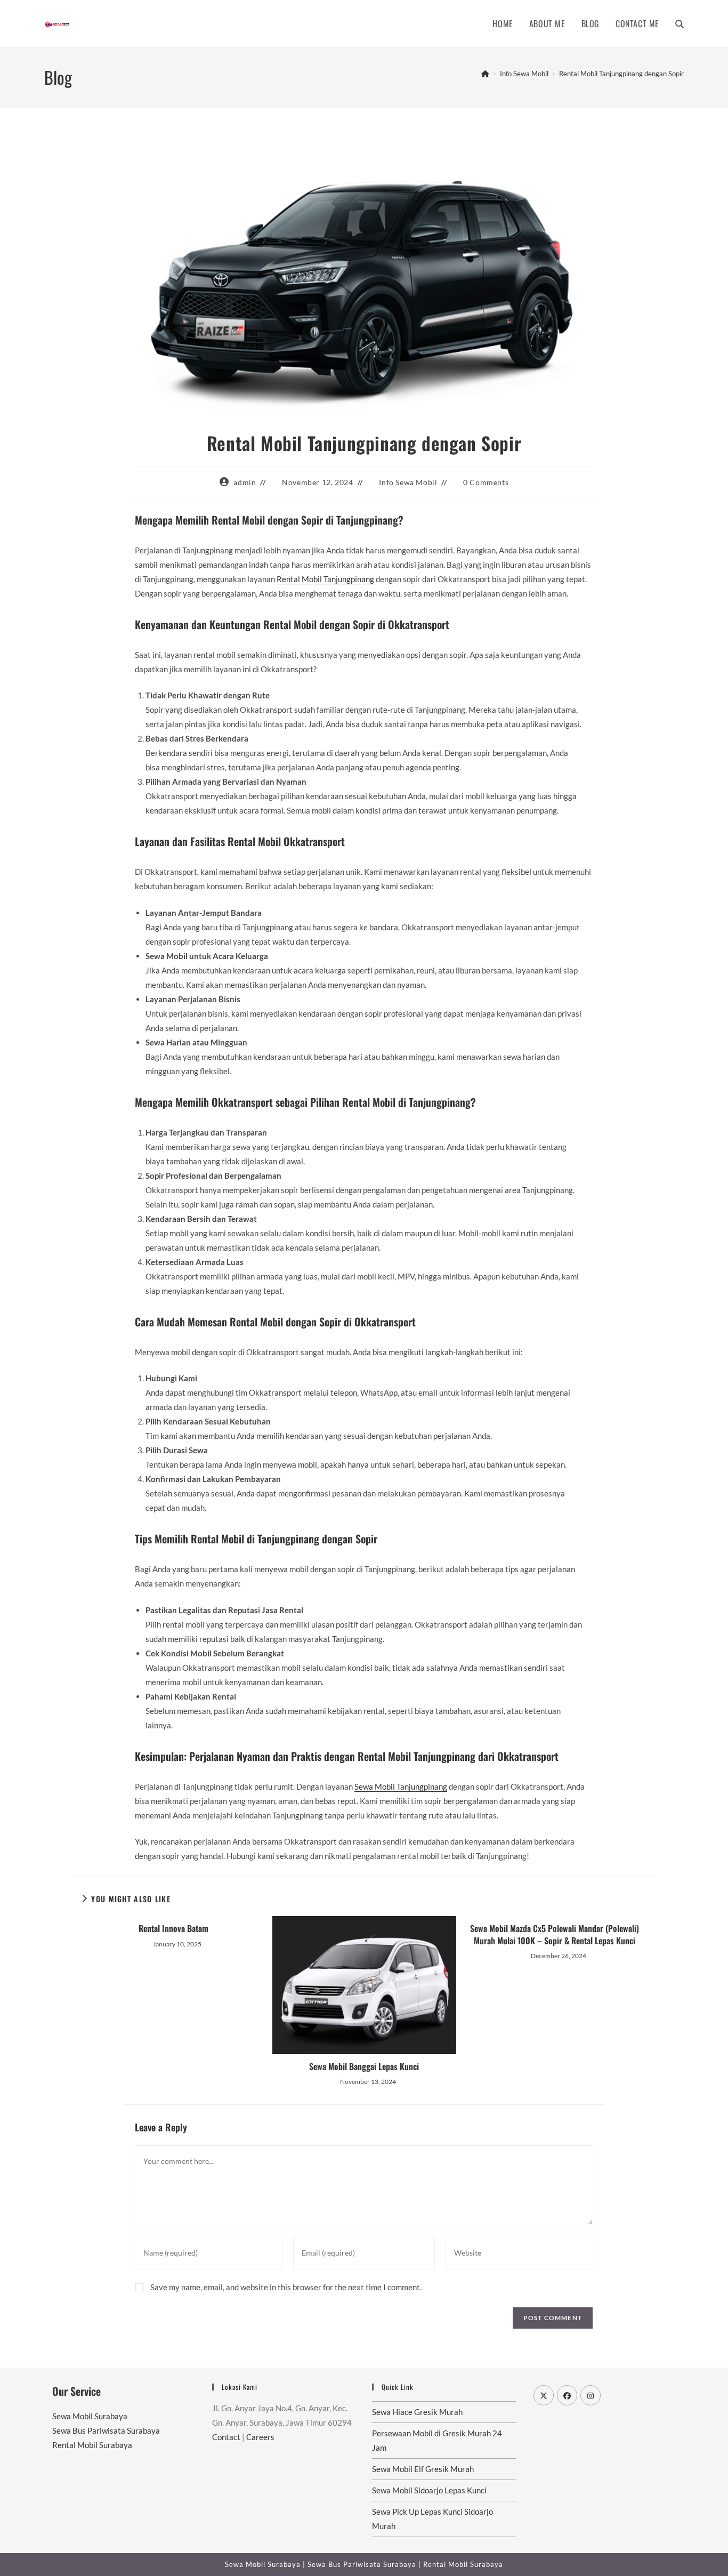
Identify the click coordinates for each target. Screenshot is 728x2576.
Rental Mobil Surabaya (92, 2445)
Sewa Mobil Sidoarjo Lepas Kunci (429, 2490)
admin (245, 482)
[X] (544, 2395)
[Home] (485, 74)
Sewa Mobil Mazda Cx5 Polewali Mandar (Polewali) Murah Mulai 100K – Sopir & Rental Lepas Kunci (555, 1934)
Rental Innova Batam (173, 1928)
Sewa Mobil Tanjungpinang (401, 1786)
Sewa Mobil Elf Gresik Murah (423, 2469)
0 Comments (486, 482)
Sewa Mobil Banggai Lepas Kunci (364, 2066)
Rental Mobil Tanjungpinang (325, 579)
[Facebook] (567, 2395)
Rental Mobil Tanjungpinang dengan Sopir (621, 74)
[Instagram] (591, 2395)
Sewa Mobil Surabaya (90, 2416)
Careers (260, 2437)
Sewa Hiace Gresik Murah (417, 2412)
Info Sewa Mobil (408, 482)
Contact (226, 2437)
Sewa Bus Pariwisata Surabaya (106, 2430)
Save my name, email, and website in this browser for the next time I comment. (286, 2287)
